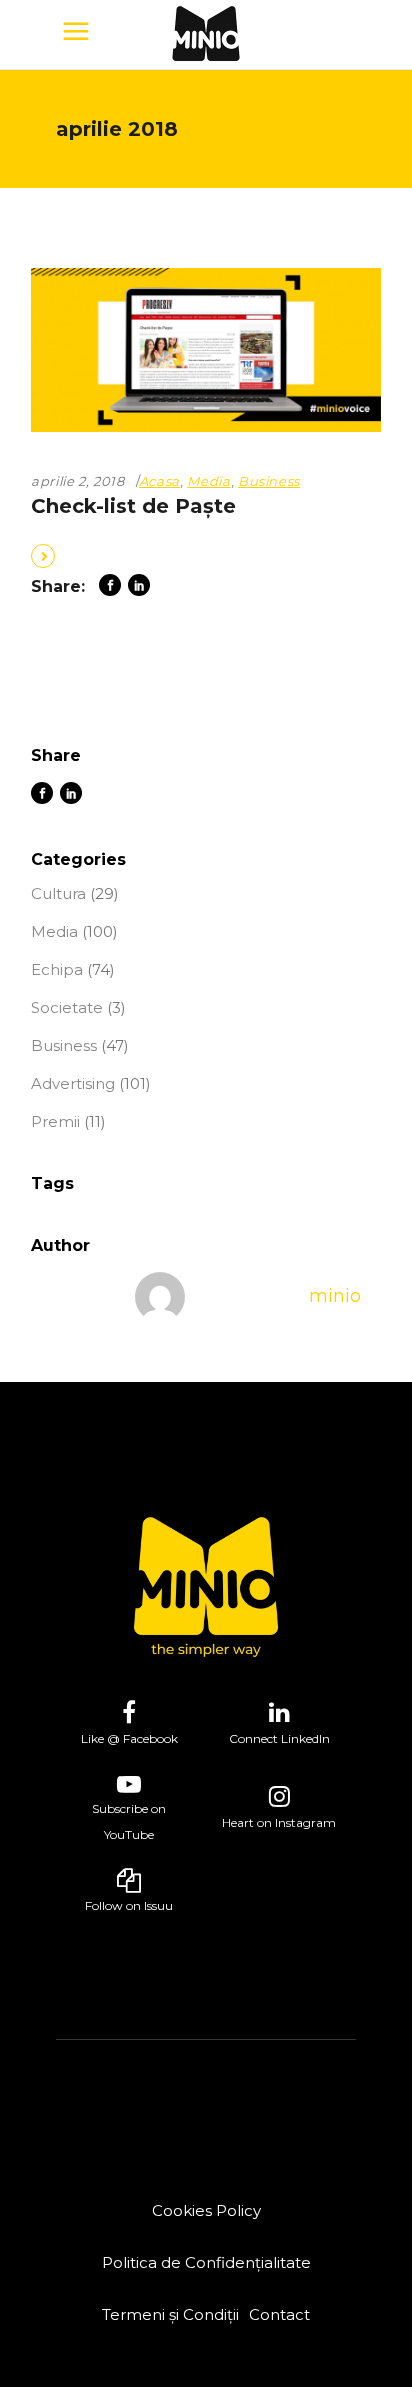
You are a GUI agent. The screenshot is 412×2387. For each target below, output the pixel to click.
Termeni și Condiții (170, 2314)
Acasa (159, 481)
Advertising (73, 1083)
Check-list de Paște (133, 506)
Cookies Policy (206, 2210)
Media (208, 481)
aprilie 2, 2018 (78, 481)
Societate (67, 1007)
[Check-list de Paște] (206, 350)
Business (269, 481)
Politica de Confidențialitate (206, 2262)
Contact (279, 2314)
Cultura (58, 893)
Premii (55, 1121)
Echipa (57, 969)
